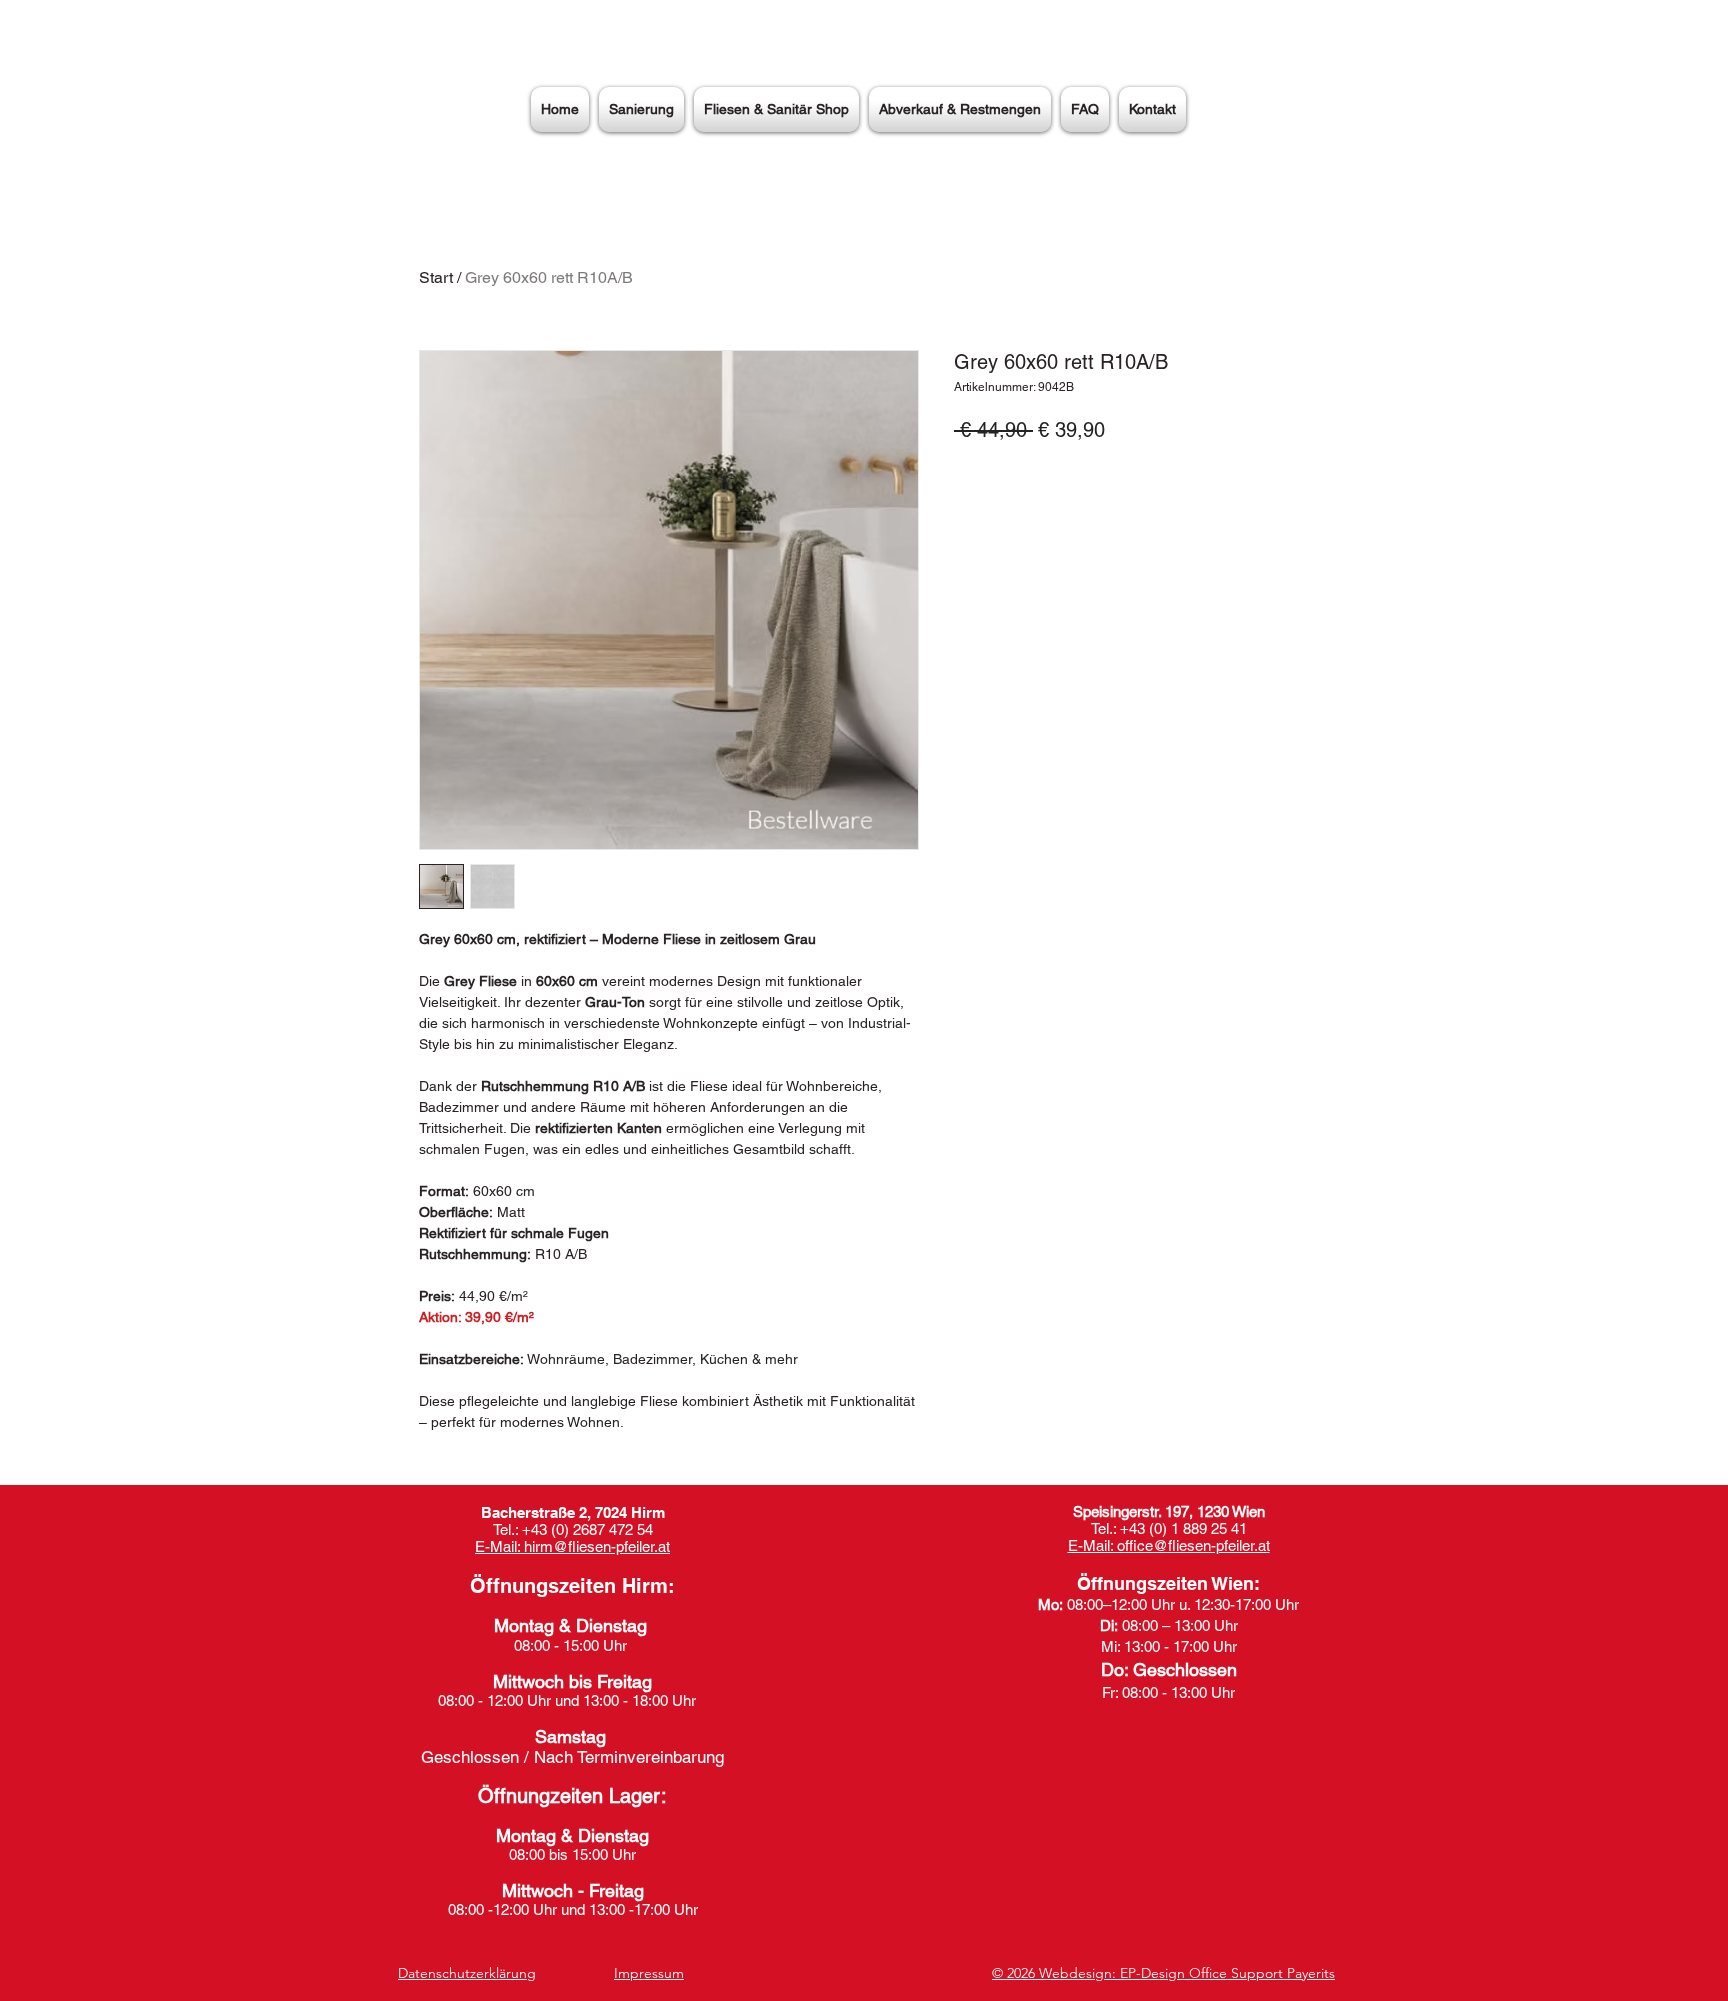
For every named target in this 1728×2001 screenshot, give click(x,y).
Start (436, 277)
